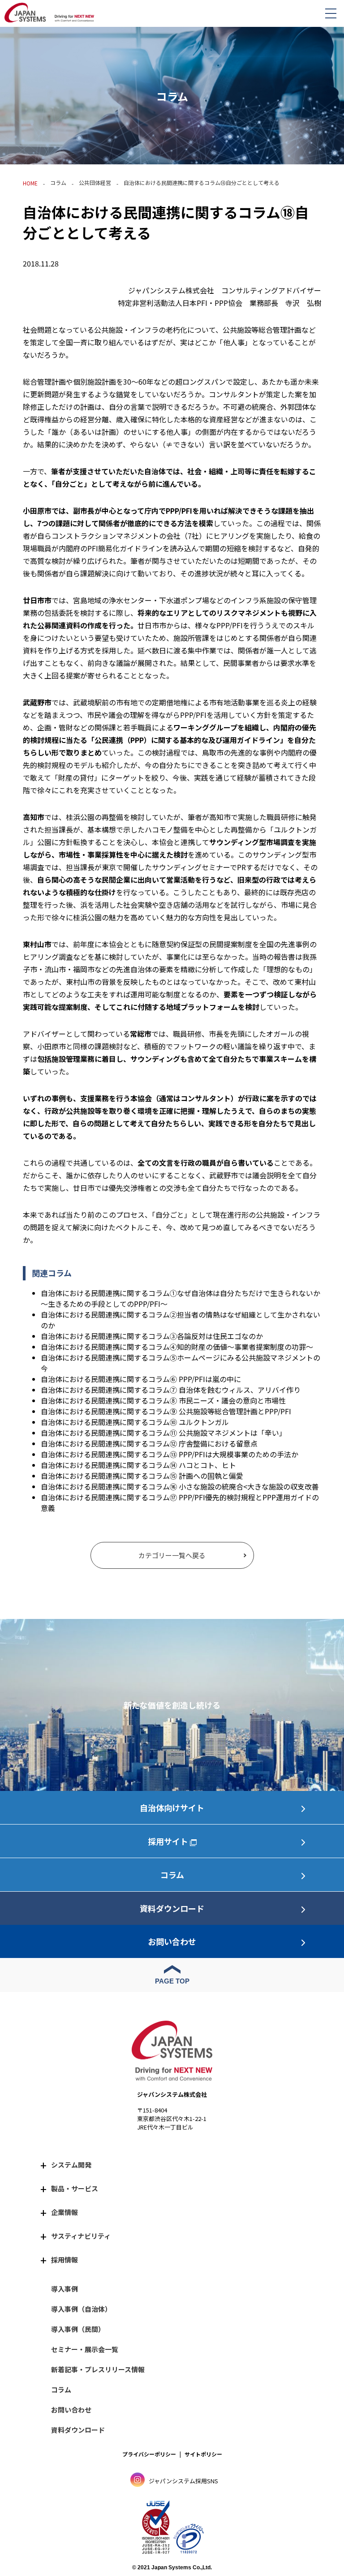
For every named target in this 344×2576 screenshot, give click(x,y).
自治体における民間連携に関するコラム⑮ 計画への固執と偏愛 (142, 1476)
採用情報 (64, 2260)
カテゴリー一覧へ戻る (172, 1555)
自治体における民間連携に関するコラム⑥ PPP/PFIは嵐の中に (141, 1379)
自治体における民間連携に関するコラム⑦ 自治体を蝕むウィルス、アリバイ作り (171, 1390)
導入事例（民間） (78, 2329)
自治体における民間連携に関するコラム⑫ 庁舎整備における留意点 (149, 1443)
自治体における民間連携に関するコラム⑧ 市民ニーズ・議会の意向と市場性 (163, 1400)
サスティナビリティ (81, 2236)
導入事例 (64, 2289)
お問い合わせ (172, 1941)
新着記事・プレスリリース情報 (98, 2369)
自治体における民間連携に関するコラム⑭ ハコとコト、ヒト (138, 1465)
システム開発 (71, 2165)
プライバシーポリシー (149, 2454)
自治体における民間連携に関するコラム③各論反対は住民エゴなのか (152, 1336)
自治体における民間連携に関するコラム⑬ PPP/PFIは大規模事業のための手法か (170, 1454)
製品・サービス (75, 2188)
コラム (58, 182)
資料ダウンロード (172, 1908)
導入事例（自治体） (81, 2309)
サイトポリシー (203, 2454)
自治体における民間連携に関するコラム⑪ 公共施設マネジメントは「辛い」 (163, 1433)
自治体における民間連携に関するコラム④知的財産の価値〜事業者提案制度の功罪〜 (177, 1347)
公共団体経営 (95, 182)
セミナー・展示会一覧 (85, 2349)
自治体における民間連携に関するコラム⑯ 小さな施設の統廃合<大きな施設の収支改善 (180, 1486)
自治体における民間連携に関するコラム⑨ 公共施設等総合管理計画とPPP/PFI (166, 1411)
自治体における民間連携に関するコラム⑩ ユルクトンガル (135, 1422)
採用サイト (168, 1841)
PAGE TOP (172, 1981)
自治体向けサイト (172, 1807)
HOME (30, 183)
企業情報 (64, 2212)
